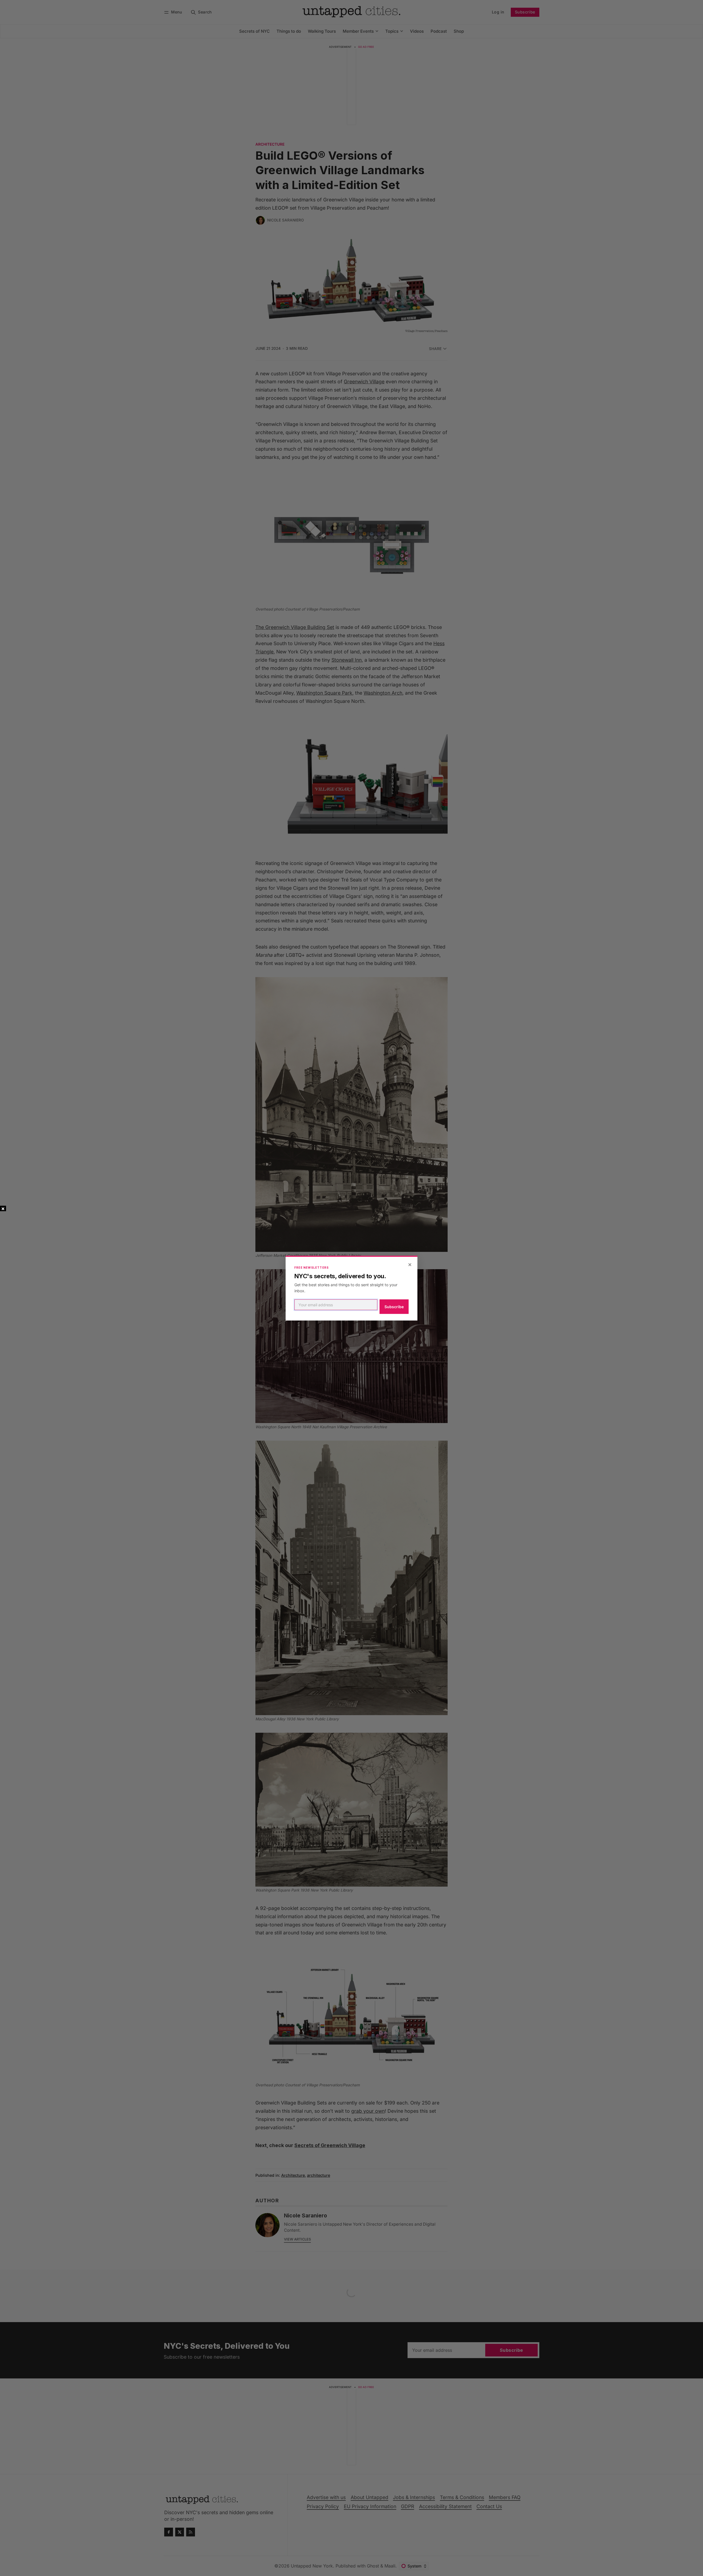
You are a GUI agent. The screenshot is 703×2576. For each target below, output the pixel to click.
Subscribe (394, 1307)
